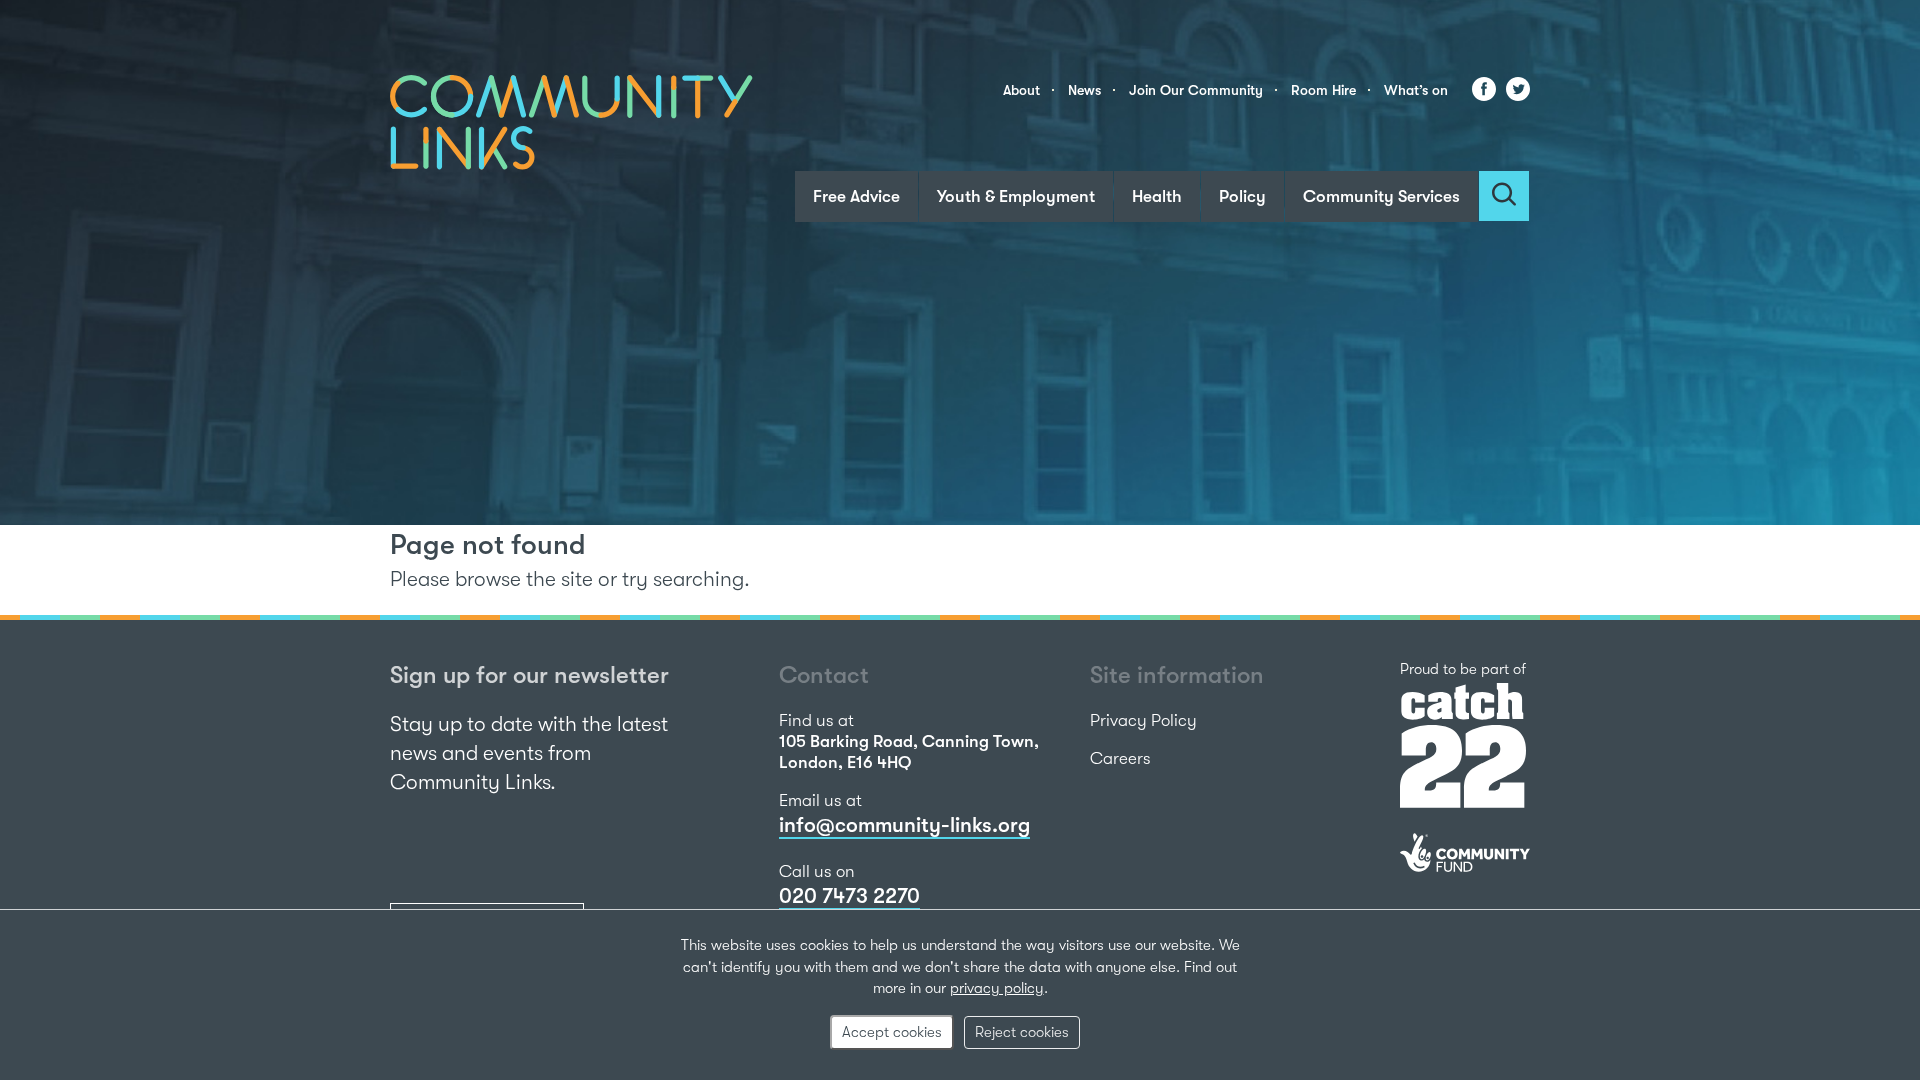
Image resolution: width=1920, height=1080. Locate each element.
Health (1157, 196)
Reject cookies (1022, 1032)
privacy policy (997, 988)
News (1084, 90)
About (1021, 90)
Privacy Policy (1143, 720)
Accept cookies (892, 1032)
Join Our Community (1196, 90)
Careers (1120, 758)
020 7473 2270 (849, 896)
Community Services (1381, 196)
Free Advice (856, 196)
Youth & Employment (1016, 196)
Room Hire (1323, 90)
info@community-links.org (904, 825)
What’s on (1416, 90)
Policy (1242, 196)
